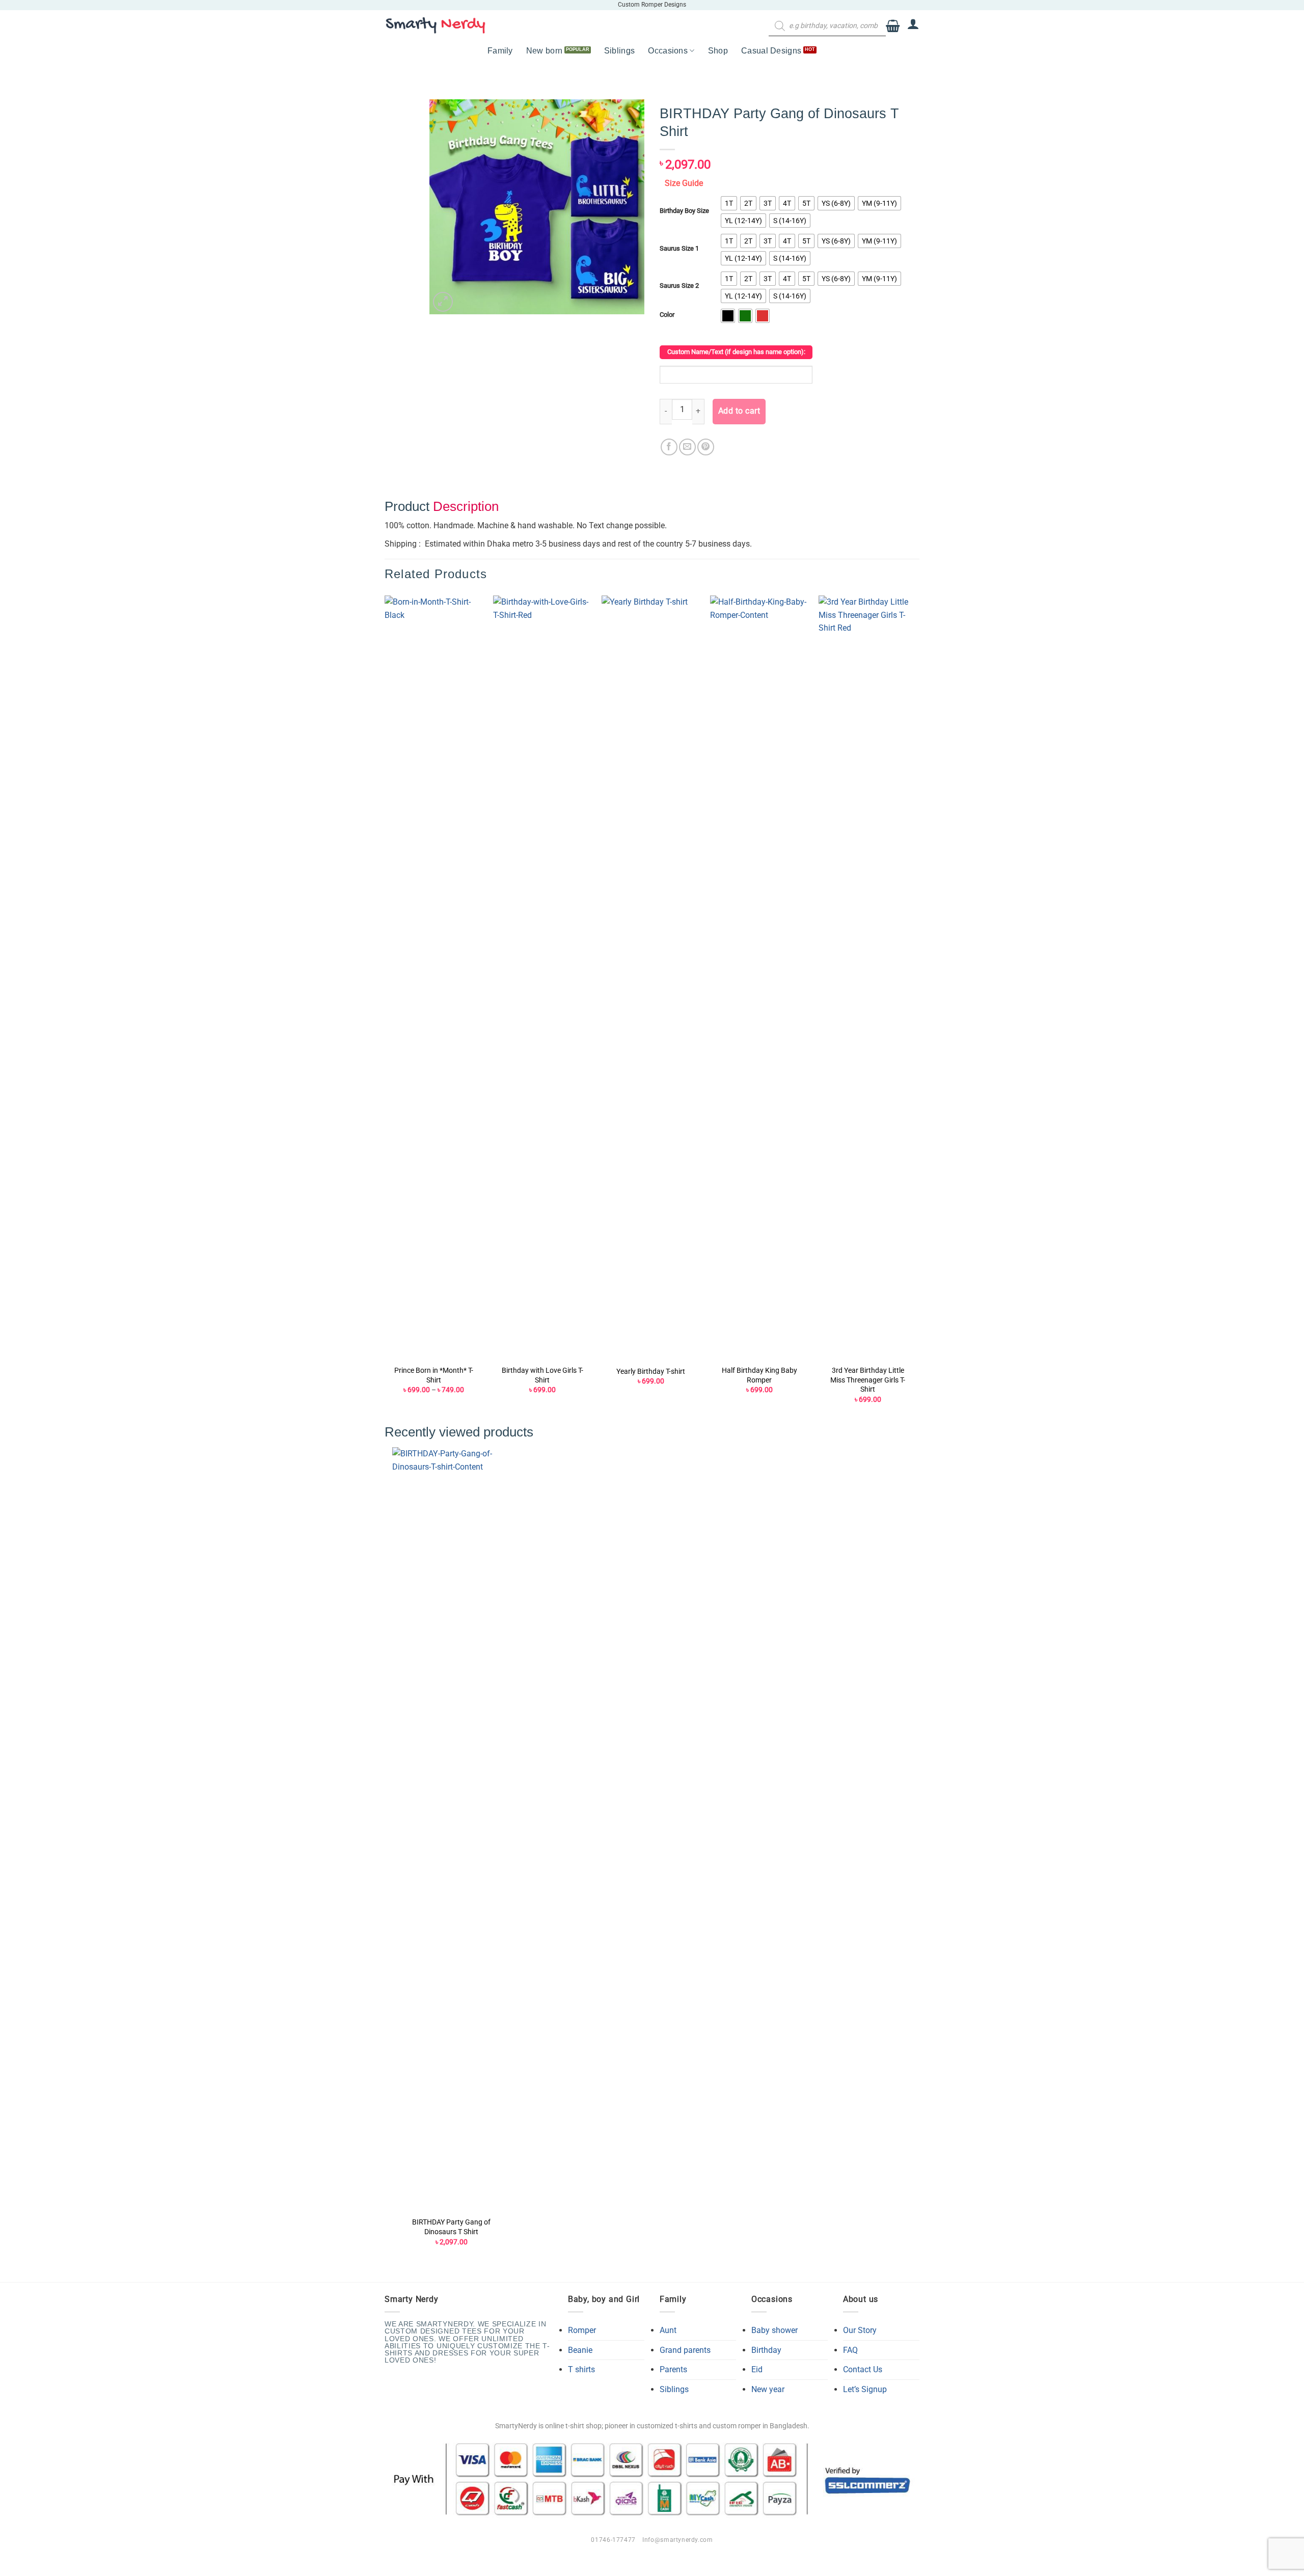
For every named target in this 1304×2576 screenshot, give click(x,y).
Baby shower (775, 2330)
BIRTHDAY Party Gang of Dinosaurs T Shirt (451, 2227)
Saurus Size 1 (679, 249)
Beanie (580, 2350)
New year (768, 2389)
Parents (673, 2369)
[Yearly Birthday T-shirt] (651, 978)
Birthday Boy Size (684, 211)
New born (545, 51)
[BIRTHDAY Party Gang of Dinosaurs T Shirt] (452, 1829)
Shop (718, 51)
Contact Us (863, 2369)
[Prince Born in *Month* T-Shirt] (434, 978)
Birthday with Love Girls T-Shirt (542, 1375)
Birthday (766, 2350)
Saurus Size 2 (679, 286)
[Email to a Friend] (687, 447)
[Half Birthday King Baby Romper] (759, 978)
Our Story (860, 2330)
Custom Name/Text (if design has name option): (736, 352)
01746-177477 (613, 2540)
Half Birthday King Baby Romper (759, 1375)
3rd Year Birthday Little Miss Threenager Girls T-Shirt (868, 1380)
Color (667, 315)
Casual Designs (771, 51)
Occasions (668, 51)
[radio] (729, 203)
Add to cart (739, 411)
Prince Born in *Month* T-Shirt (434, 1375)
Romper (582, 2330)
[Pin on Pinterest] (706, 447)
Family (500, 51)
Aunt (668, 2330)
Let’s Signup (865, 2389)
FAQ (850, 2350)
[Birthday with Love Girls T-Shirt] (542, 978)
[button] (893, 26)
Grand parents (685, 2350)
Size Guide (684, 183)
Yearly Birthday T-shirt (651, 1372)
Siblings (620, 51)
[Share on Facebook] (669, 447)
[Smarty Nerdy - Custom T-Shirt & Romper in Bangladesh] (436, 25)
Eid (757, 2369)
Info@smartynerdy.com (677, 2540)
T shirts (581, 2369)
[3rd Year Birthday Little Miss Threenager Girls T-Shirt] (868, 978)
